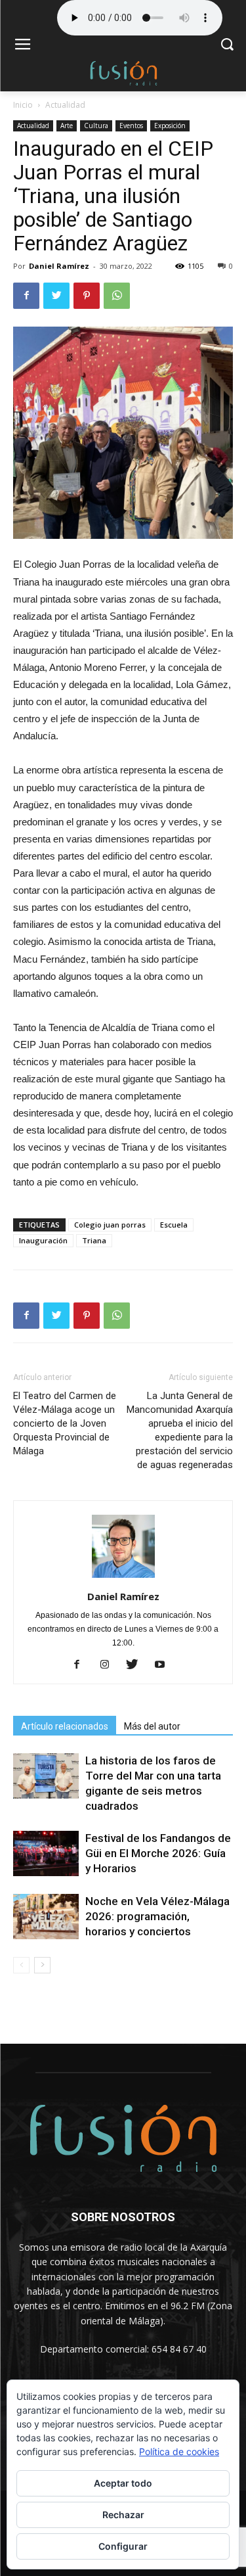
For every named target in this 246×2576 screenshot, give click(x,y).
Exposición (170, 126)
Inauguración (43, 1240)
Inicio (23, 105)
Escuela (174, 1225)
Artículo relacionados (65, 1726)
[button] (227, 46)
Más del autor (152, 1726)
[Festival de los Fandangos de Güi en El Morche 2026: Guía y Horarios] (46, 1853)
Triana (94, 1240)
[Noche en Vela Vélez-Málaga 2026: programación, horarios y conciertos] (46, 1917)
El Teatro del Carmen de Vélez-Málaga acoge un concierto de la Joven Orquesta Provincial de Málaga (65, 1423)
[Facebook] (82, 1665)
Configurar (123, 2546)
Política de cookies (179, 2451)
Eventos (131, 126)
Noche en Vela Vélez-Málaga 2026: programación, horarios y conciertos (157, 1916)
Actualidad (65, 105)
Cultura (96, 126)
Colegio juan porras (110, 1225)
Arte (67, 126)
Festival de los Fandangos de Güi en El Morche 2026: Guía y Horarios (158, 1853)
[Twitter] (137, 1665)
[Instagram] (109, 1665)
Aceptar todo (123, 2483)
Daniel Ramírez (59, 266)
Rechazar (123, 2515)
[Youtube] (164, 1665)
